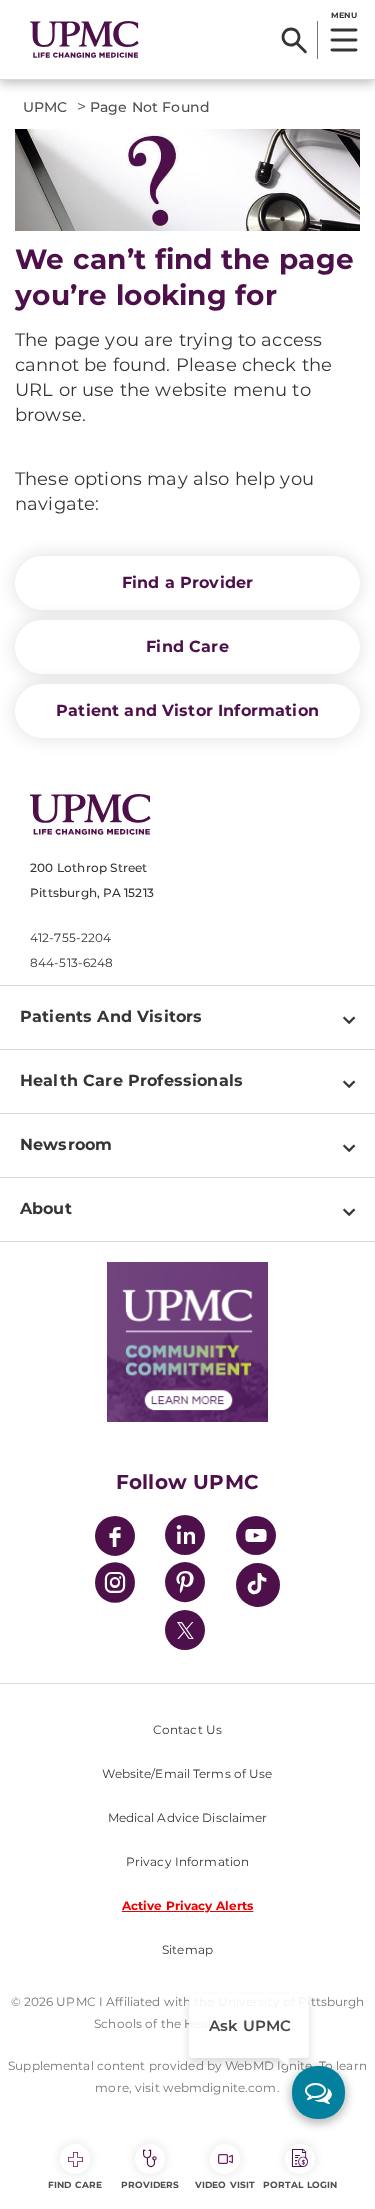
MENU (343, 15)
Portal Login (300, 2184)
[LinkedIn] (185, 1538)
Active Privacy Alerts (188, 1905)
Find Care (187, 646)
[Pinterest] (185, 1585)
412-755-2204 (70, 937)
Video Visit (225, 2184)
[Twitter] (185, 1630)
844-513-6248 (71, 962)
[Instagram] (115, 1585)
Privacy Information (187, 1861)
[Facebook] (115, 1538)
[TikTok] (258, 1585)
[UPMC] (84, 40)
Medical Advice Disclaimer (188, 1817)
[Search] (294, 40)
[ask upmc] (318, 2092)
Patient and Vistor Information (187, 710)
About (46, 1208)
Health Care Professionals (131, 1080)
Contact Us (187, 1729)
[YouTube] (256, 1538)
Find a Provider (187, 582)
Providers (150, 2184)
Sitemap (187, 1949)
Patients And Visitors (111, 1016)
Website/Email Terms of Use (187, 1773)
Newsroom (66, 1144)
